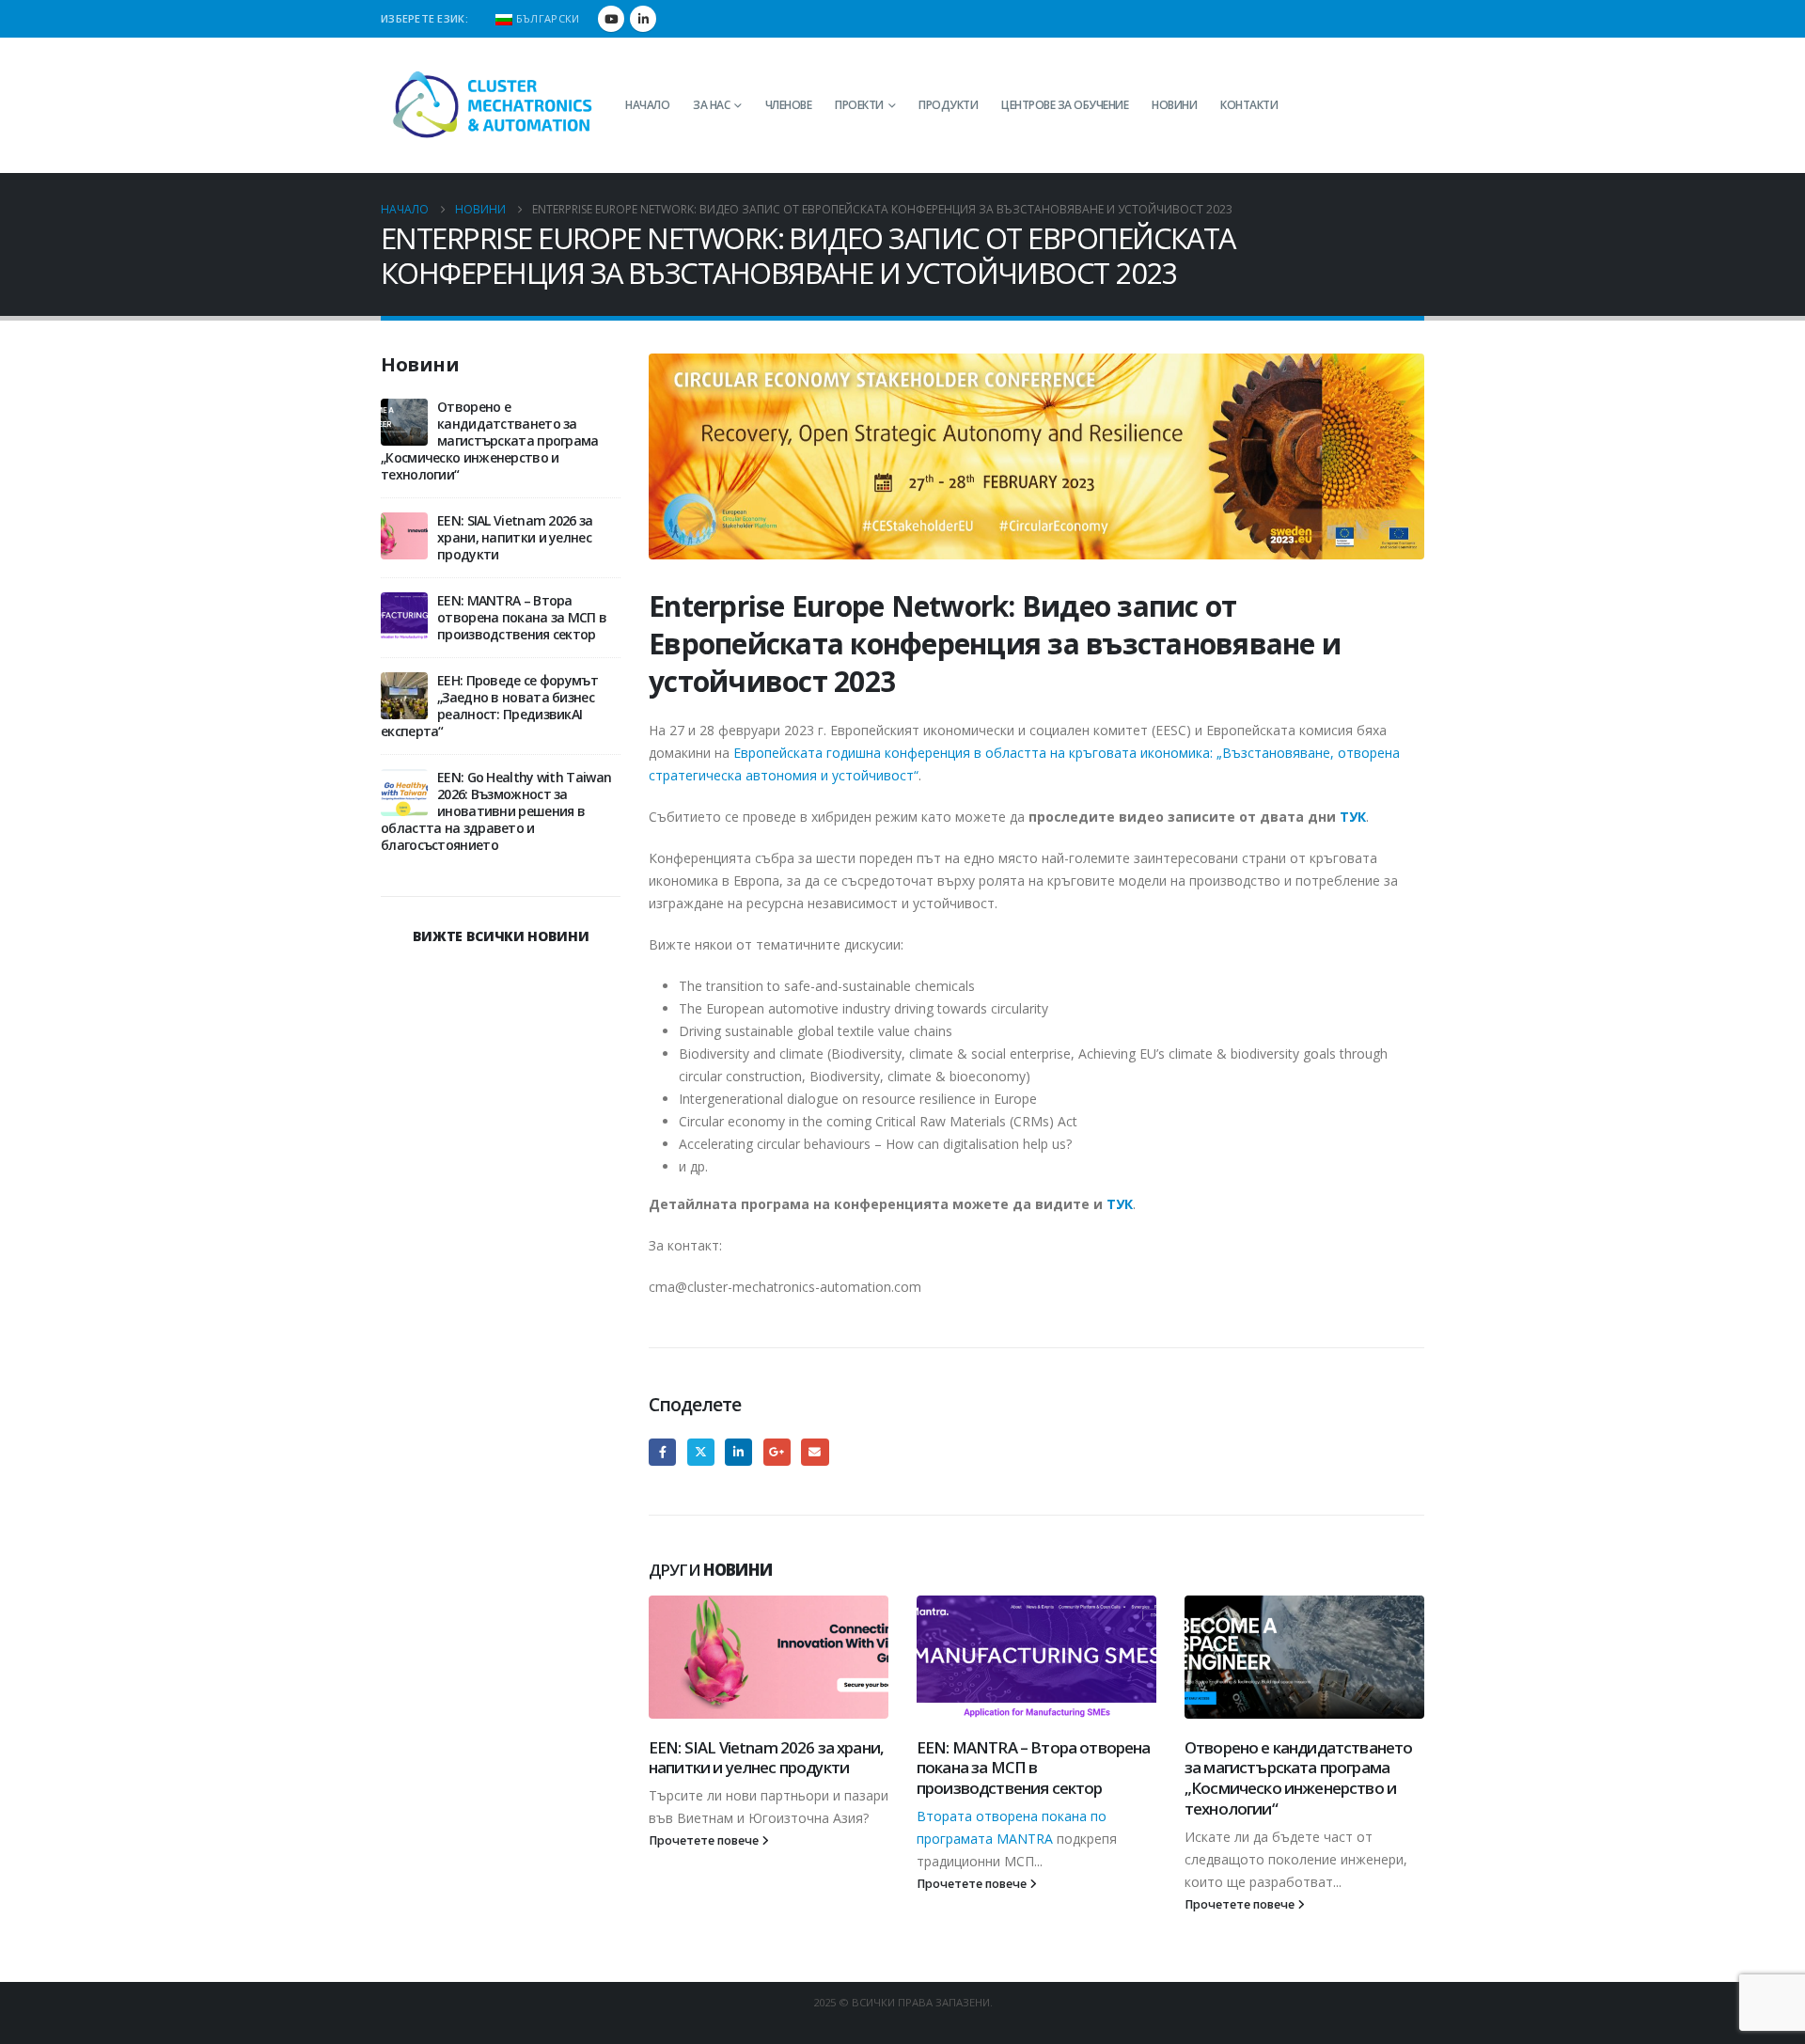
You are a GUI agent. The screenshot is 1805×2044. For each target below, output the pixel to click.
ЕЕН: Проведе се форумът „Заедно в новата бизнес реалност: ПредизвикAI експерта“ (489, 706)
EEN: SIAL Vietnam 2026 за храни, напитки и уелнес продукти (766, 1758)
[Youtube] (611, 19)
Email (815, 1452)
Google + (777, 1452)
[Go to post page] (769, 1657)
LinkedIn (738, 1452)
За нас (711, 105)
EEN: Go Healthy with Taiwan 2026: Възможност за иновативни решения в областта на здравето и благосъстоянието (496, 811)
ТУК (1353, 817)
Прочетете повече (705, 1840)
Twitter (701, 1452)
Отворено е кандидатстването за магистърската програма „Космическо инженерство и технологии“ (1298, 1778)
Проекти (859, 105)
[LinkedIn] (643, 19)
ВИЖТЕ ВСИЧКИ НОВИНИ (501, 936)
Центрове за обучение (1065, 105)
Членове (789, 105)
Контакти (1249, 105)
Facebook (662, 1452)
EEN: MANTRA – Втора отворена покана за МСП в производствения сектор (1033, 1768)
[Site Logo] (494, 105)
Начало (647, 105)
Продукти (948, 105)
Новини (1174, 105)
